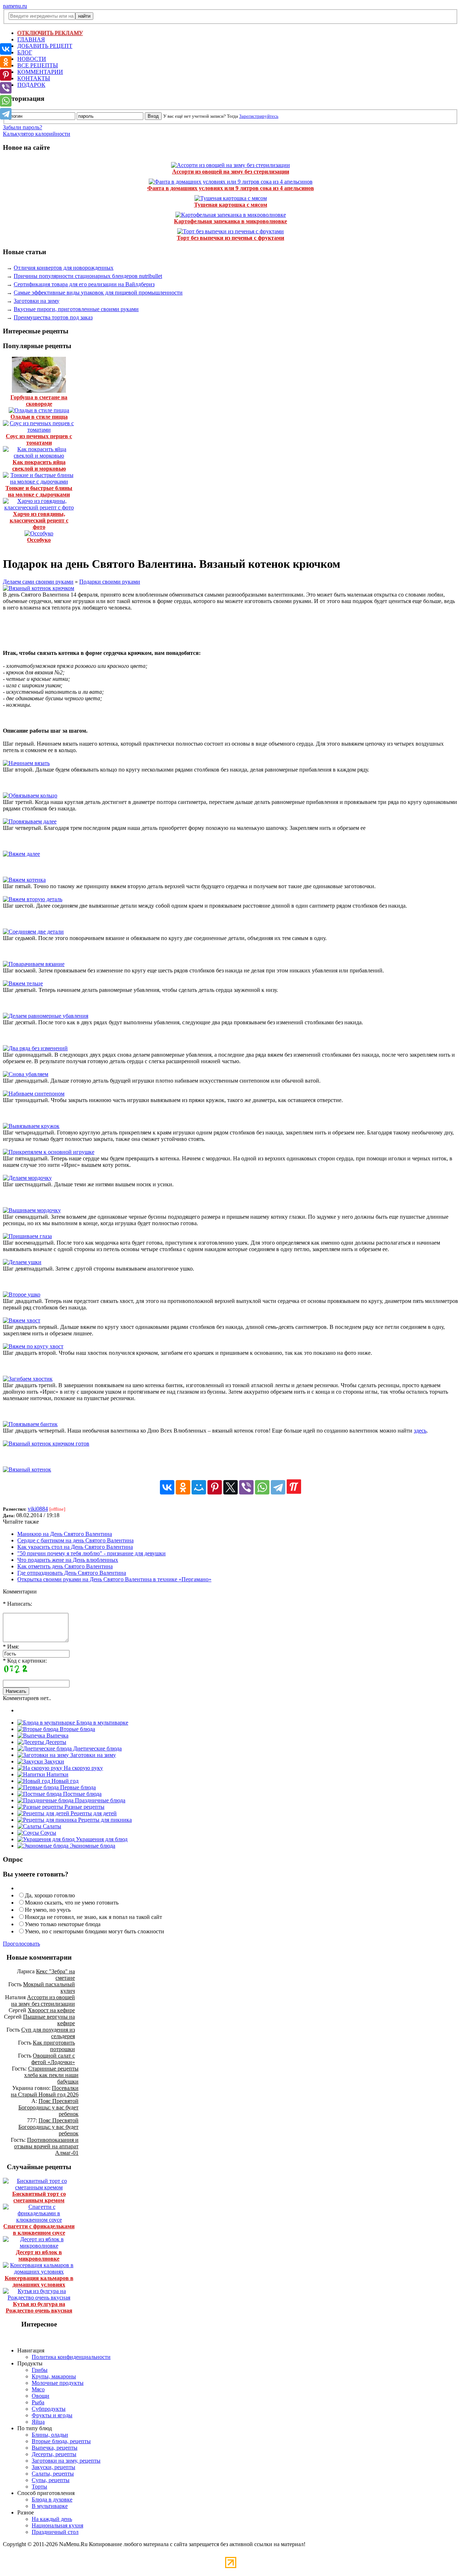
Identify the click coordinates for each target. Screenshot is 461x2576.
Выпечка (57, 1736)
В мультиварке (50, 2506)
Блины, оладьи (50, 2435)
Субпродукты (49, 2409)
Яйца (38, 2422)
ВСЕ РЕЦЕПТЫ (38, 65)
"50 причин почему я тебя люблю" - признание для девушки (91, 1553)
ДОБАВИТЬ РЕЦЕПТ (45, 46)
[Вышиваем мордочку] (32, 1210)
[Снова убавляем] (26, 1074)
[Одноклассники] (183, 1487)
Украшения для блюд (101, 1839)
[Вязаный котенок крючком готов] (46, 1444)
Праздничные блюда (99, 1800)
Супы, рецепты (51, 2480)
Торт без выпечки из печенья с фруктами (230, 238)
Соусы (48, 1833)
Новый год (64, 1781)
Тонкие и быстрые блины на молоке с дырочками (39, 491)
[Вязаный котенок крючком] (39, 588)
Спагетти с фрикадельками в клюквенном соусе (39, 2229)
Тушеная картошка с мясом (231, 205)
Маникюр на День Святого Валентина (65, 1534)
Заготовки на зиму (37, 301)
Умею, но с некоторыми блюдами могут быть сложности (95, 1931)
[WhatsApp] (262, 1487)
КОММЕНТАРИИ (40, 72)
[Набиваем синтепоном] (34, 1094)
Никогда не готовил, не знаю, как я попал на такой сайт (93, 1917)
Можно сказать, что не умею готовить (72, 1903)
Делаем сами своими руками (38, 582)
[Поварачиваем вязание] (34, 964)
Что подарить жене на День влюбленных (68, 1560)
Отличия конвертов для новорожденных (64, 268)
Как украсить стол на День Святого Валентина (75, 1547)
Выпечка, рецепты (55, 2448)
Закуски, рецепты (53, 2467)
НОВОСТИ (32, 59)
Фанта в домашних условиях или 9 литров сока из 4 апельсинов (231, 188)
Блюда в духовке (52, 2499)
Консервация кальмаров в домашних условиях (39, 2281)
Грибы (40, 2370)
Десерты (55, 1742)
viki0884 (38, 1509)
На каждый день (52, 2519)
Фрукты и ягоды (52, 2415)
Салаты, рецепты (53, 2474)
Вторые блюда (77, 1729)
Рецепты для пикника (104, 1820)
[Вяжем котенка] (24, 880)
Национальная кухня (57, 2525)
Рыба (38, 2402)
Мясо (38, 2389)
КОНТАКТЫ (34, 78)
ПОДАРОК (31, 85)
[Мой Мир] (199, 1487)
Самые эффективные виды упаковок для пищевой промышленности (98, 293)
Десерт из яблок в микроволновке (39, 2255)
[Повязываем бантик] (30, 1424)
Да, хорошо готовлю (50, 1895)
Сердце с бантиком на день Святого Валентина (75, 1540)
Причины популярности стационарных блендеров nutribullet (88, 276)
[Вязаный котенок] (27, 1469)
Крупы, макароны (54, 2376)
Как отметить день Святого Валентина (65, 1566)
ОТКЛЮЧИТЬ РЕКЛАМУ (50, 33)
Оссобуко (39, 540)
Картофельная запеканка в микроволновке (230, 221)
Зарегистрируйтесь (259, 116)
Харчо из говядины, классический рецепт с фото (39, 520)
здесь (420, 1431)
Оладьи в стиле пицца (39, 417)
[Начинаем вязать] (26, 763)
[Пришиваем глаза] (27, 1236)
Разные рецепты (84, 1807)
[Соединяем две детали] (33, 932)
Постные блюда (82, 1794)
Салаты (51, 1826)
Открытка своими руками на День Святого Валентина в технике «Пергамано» (114, 1579)
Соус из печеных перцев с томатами (39, 439)
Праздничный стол (55, 2532)
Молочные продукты (58, 2383)
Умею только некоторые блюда (63, 1924)
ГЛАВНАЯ (31, 39)
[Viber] (246, 1487)
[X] (230, 1487)
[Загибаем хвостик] (28, 1379)
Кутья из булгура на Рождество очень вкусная (39, 2307)
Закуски (53, 1761)
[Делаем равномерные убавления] (46, 1016)
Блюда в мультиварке (102, 1723)
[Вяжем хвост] (22, 1320)
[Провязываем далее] (30, 821)
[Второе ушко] (22, 1294)
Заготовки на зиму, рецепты (66, 2461)
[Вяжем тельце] (23, 983)
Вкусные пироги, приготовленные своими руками (76, 309)
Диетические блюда (97, 1748)
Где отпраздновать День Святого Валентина (72, 1573)
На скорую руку (83, 1768)
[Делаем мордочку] (27, 1178)
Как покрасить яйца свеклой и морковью (39, 465)
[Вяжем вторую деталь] (33, 899)
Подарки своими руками (110, 582)
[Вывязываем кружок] (31, 1126)
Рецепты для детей (93, 1813)
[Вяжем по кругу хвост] (33, 1346)
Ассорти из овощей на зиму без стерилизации (231, 172)
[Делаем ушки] (22, 1262)
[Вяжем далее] (21, 854)
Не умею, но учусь (48, 1910)
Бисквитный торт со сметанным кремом (39, 2197)
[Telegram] (278, 1487)
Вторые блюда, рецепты (61, 2441)
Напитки (57, 1774)
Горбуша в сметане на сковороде (39, 401)
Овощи (41, 2396)
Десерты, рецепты (54, 2454)
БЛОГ (25, 52)
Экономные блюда (92, 1846)
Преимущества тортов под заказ (53, 317)
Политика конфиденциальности (71, 2357)
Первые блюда (77, 1787)
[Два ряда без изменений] (35, 1048)
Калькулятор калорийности (37, 134)
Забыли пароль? (23, 127)
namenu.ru (15, 6)
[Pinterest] (215, 1487)
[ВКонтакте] (167, 1487)
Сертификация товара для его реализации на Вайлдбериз (84, 284)
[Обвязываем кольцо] (30, 795)
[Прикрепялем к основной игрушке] (49, 1152)
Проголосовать (21, 1944)
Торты (39, 2487)
